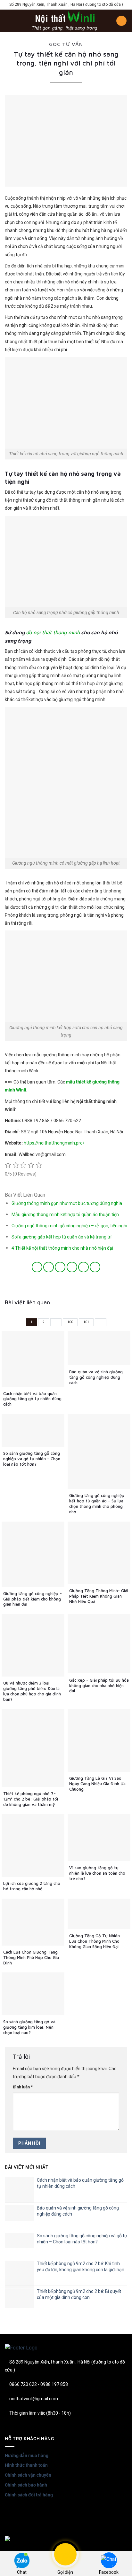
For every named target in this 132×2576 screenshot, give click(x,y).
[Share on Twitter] (60, 1267)
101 (86, 1322)
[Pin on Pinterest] (83, 1267)
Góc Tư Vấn (66, 44)
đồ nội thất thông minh (53, 632)
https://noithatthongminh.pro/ (54, 1143)
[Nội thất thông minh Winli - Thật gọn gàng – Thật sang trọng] (65, 21)
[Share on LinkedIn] (95, 1267)
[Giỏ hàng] (121, 21)
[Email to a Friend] (72, 1267)
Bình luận (23, 2087)
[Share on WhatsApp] (37, 1267)
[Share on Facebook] (49, 1267)
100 (70, 1322)
